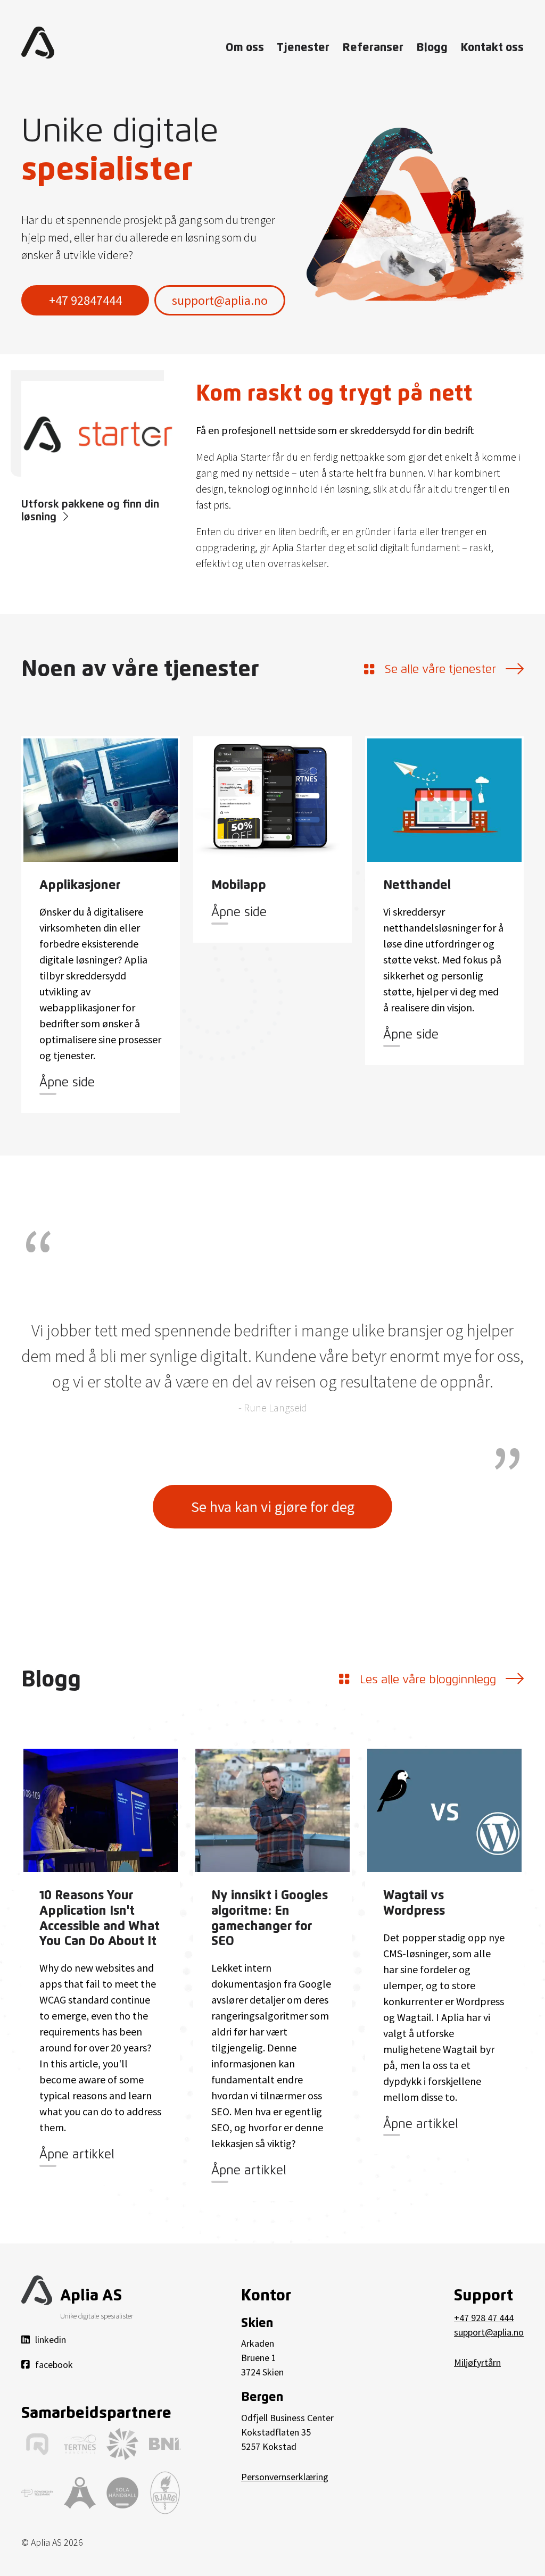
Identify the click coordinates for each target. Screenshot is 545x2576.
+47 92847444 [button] (85, 300)
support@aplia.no (489, 2332)
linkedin (51, 2340)
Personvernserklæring (285, 2477)
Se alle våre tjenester (440, 670)
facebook (54, 2365)
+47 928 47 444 (484, 2318)
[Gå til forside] (38, 43)
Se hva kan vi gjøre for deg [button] (273, 1507)
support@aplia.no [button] (220, 300)
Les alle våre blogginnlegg (428, 1680)
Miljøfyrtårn (477, 2362)
